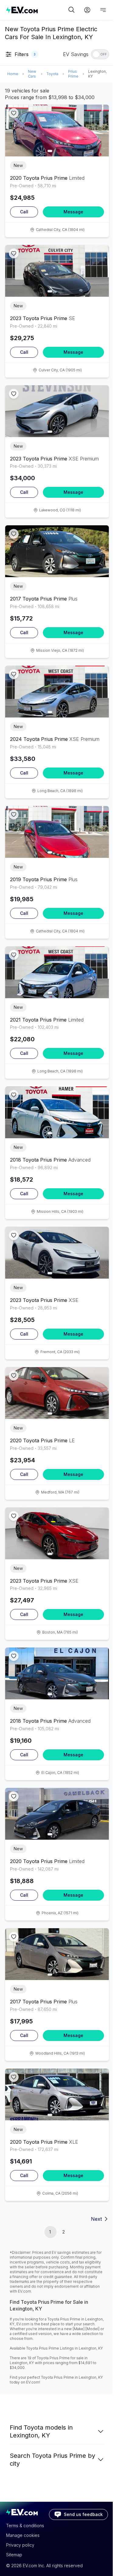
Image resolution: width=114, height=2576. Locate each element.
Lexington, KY (97, 74)
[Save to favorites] (14, 113)
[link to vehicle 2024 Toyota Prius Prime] (57, 692)
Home (13, 74)
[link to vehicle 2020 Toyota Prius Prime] (57, 130)
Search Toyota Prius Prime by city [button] (52, 2460)
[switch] (100, 54)
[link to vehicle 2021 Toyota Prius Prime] (57, 972)
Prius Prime (73, 74)
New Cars (32, 74)
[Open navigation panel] (103, 10)
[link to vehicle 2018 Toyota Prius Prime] (57, 1112)
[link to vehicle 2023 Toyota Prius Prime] (57, 271)
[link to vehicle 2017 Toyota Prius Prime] (57, 551)
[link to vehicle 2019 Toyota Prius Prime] (57, 832)
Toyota (52, 74)
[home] (36, 10)
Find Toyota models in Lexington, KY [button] (41, 2431)
